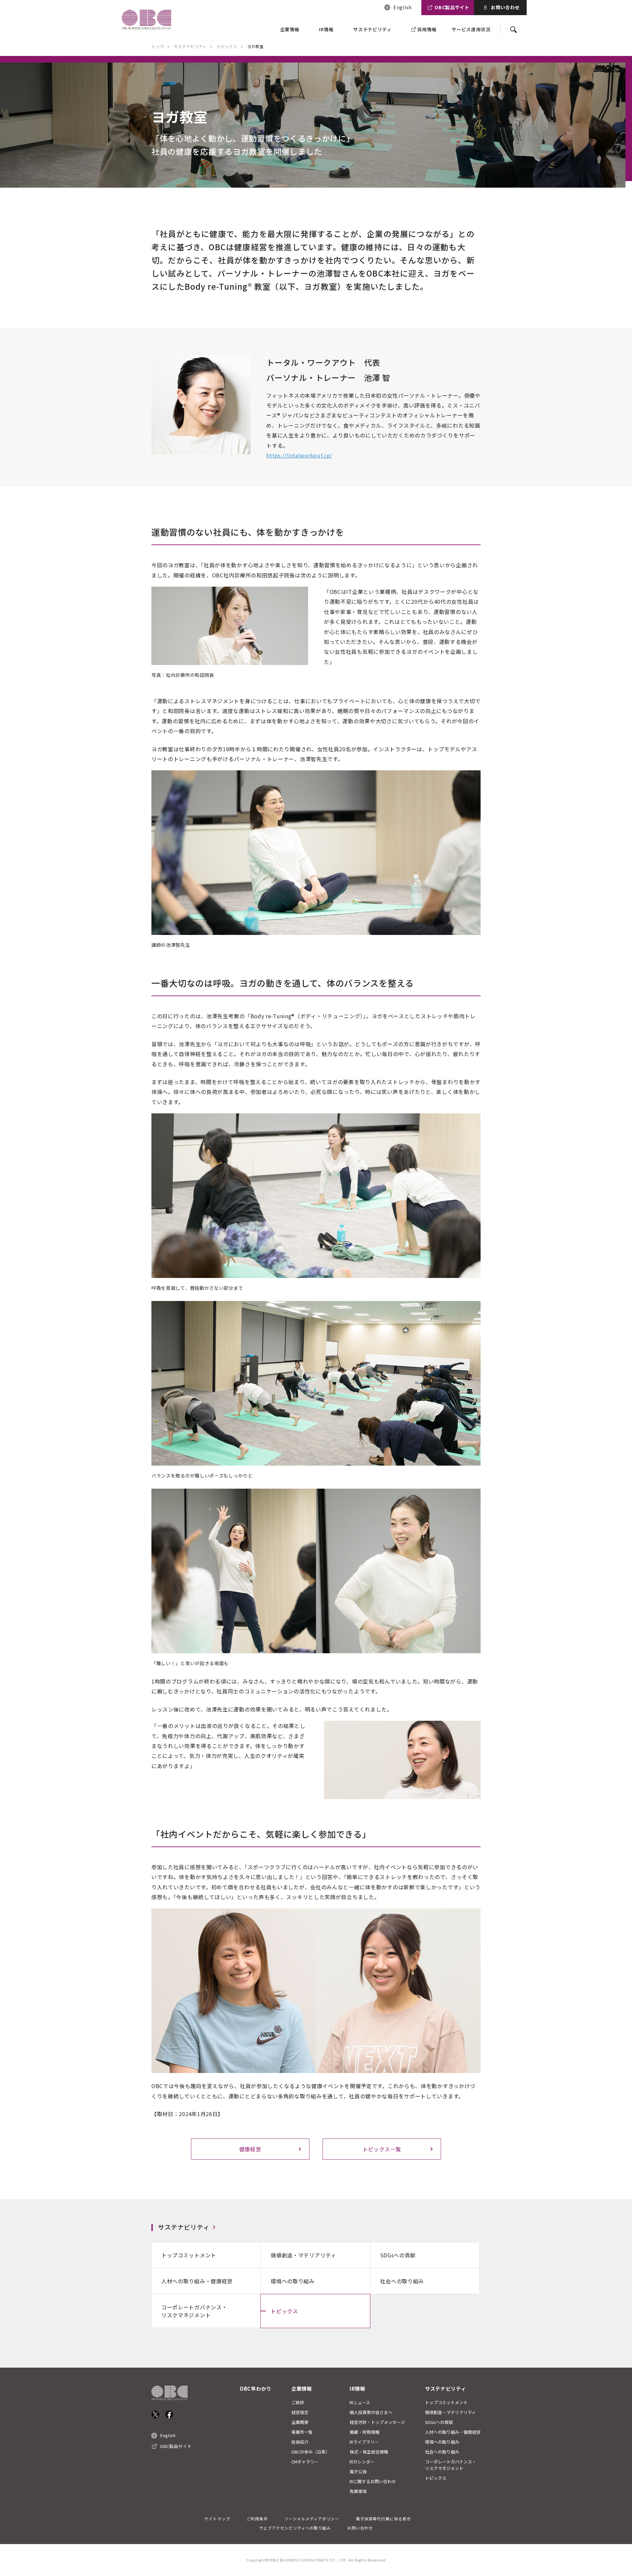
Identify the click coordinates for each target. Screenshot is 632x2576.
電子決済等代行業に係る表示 (383, 2519)
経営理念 (300, 2412)
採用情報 (427, 29)
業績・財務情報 (365, 2432)
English (403, 7)
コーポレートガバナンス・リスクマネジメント (194, 2311)
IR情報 (326, 29)
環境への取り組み (293, 2281)
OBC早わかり (256, 2389)
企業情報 (290, 29)
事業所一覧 (302, 2432)
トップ (158, 46)
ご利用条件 (257, 2519)
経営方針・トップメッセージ (377, 2422)
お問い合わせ (505, 7)
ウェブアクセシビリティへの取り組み (295, 2528)
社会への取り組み (402, 2281)
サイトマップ (217, 2519)
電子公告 (358, 2471)
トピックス (284, 2311)
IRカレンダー (362, 2462)
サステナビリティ (372, 29)
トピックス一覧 (382, 2149)
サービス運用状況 (471, 29)
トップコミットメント (189, 2255)
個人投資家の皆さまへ (371, 2412)
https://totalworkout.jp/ (299, 455)
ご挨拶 (298, 2402)
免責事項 (358, 2491)
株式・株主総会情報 (369, 2452)
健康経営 (250, 2149)
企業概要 (300, 2422)
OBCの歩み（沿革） (311, 2452)
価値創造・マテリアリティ (303, 2255)
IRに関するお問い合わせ (373, 2481)
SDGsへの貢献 (398, 2255)
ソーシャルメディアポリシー (312, 2519)
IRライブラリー (364, 2442)
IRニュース (360, 2402)
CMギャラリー (305, 2462)
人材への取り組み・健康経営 (197, 2281)
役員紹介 (300, 2442)
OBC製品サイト (452, 7)
